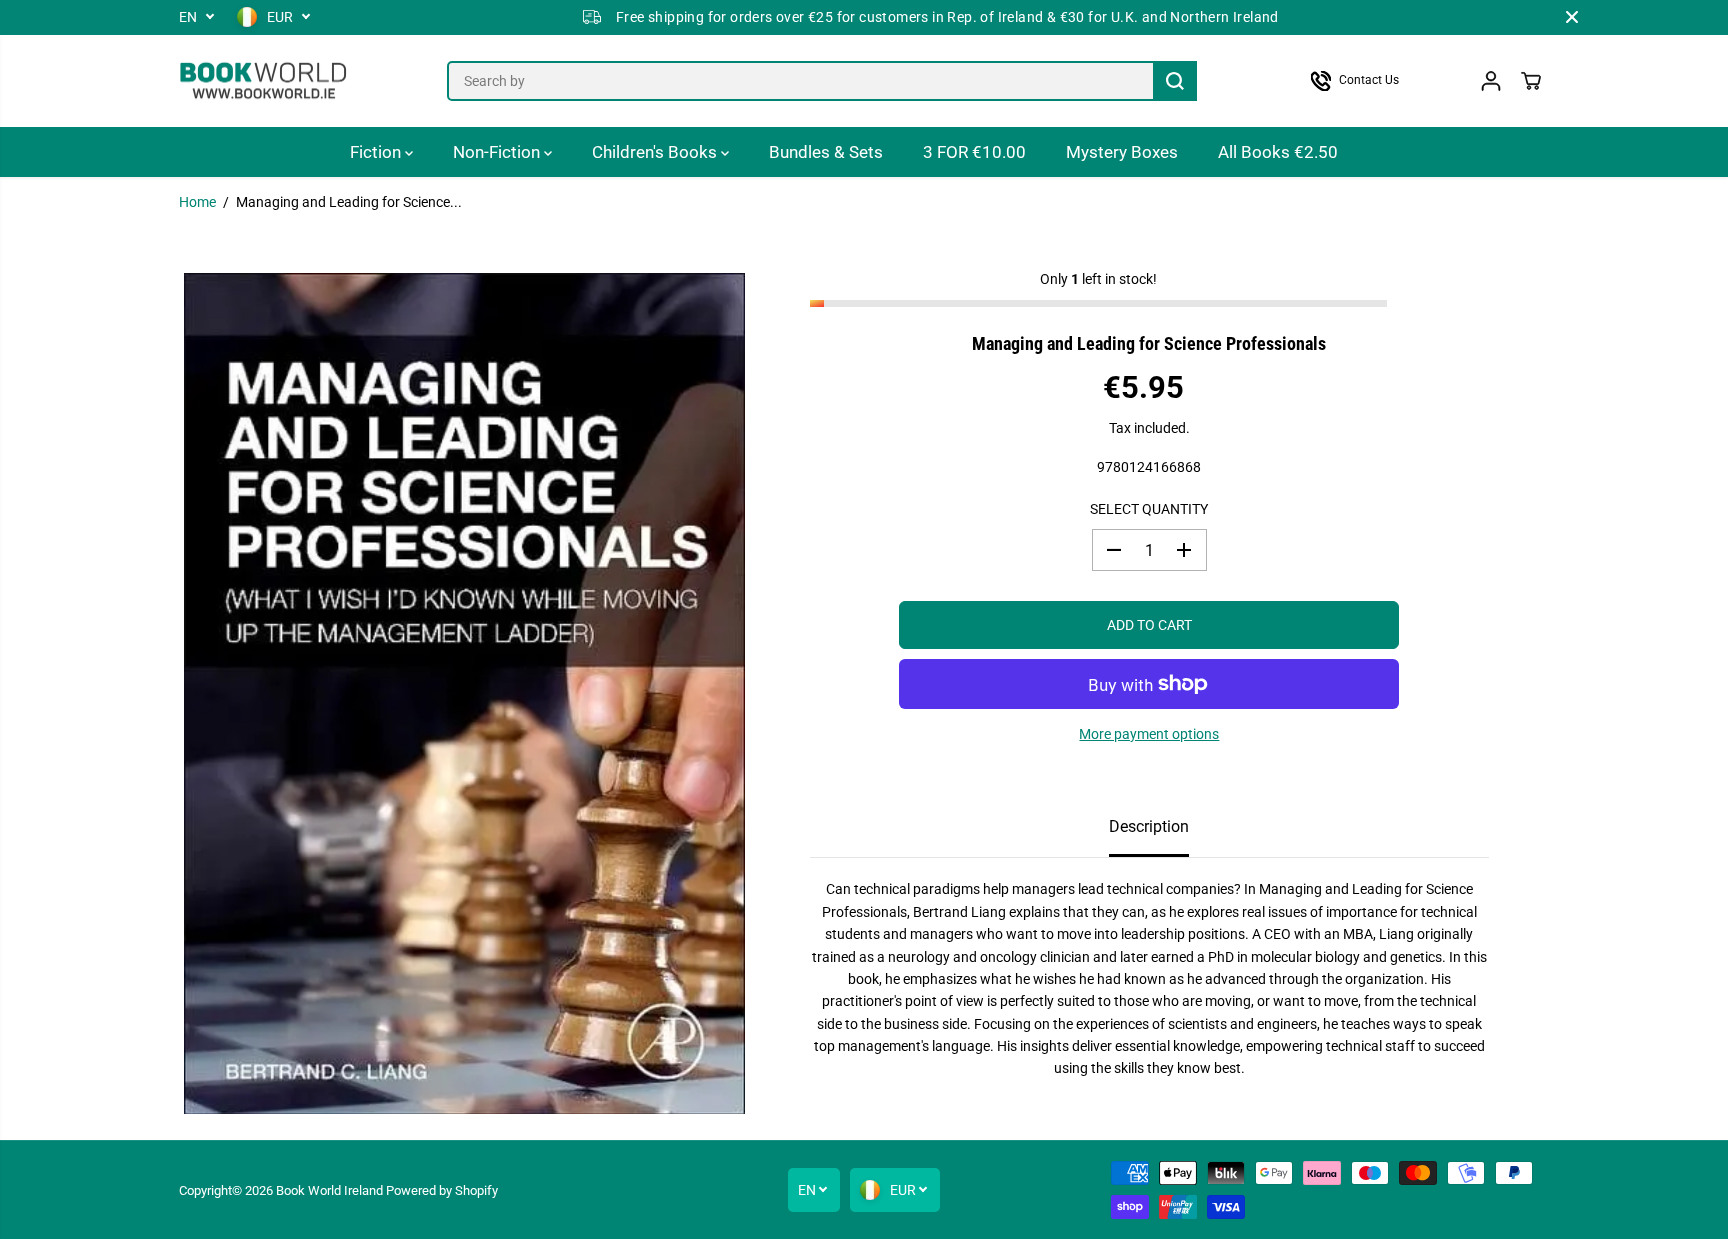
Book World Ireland (329, 1190)
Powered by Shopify (442, 1190)
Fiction (377, 152)
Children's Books (656, 152)
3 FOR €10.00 (974, 152)
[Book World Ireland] (264, 81)
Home (197, 202)
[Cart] (1531, 81)
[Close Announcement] (1572, 17)
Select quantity (1149, 509)
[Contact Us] (1374, 81)
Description (1149, 826)
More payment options (1149, 734)
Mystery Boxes (1122, 152)
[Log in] (1491, 81)
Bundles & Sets (826, 152)
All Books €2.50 (1278, 152)
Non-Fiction (498, 152)
